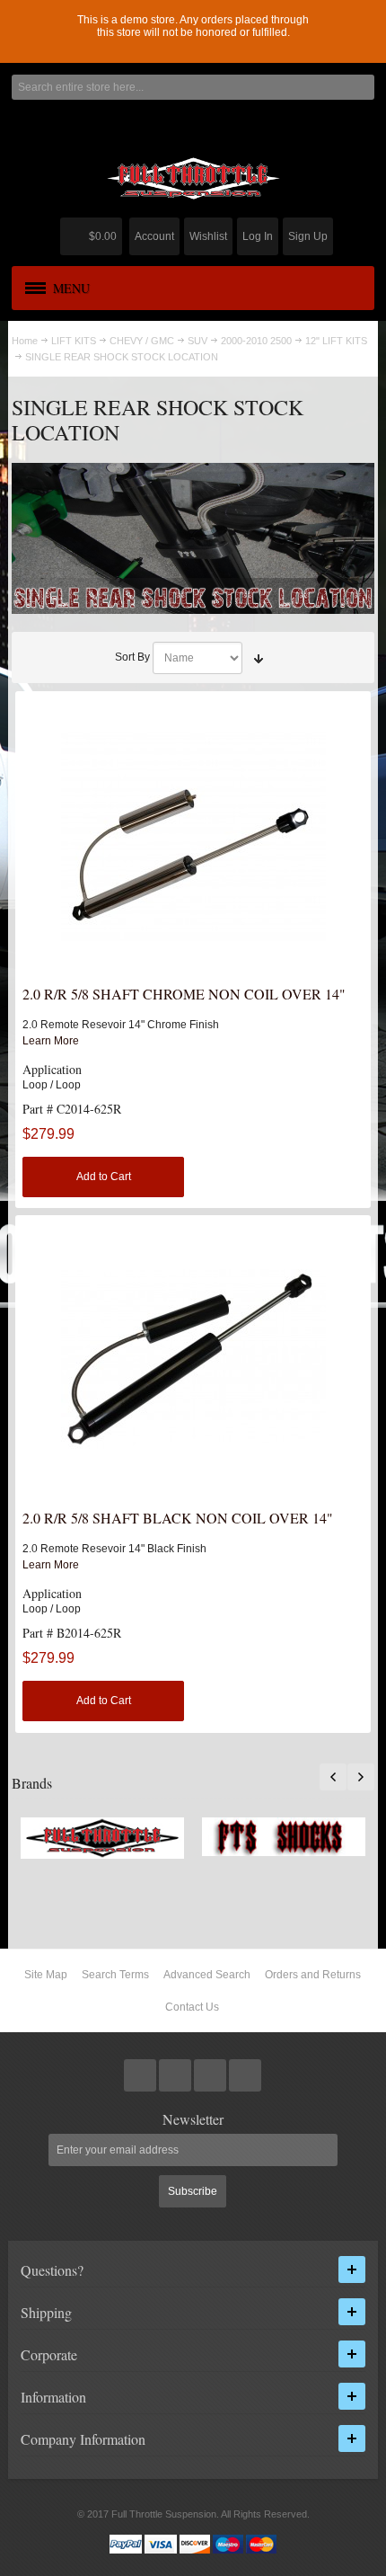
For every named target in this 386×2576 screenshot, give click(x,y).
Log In (258, 236)
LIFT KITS (74, 341)
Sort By (132, 657)
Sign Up (308, 236)
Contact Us (192, 2007)
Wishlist (208, 236)
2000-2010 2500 (256, 341)
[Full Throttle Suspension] (193, 178)
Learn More (51, 1041)
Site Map (46, 1975)
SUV (197, 341)
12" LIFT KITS (336, 341)
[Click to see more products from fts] (102, 1839)
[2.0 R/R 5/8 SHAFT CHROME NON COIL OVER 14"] (193, 835)
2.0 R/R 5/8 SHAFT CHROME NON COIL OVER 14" (184, 994)
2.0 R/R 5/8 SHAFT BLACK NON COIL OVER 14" (178, 1518)
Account (154, 236)
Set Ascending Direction (259, 658)
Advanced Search (207, 1975)
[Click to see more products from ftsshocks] (284, 1837)
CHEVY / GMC (142, 341)
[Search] (362, 87)
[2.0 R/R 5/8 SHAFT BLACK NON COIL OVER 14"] (193, 1359)
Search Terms (115, 1975)
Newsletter (193, 2119)
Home (25, 341)
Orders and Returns (313, 1975)
